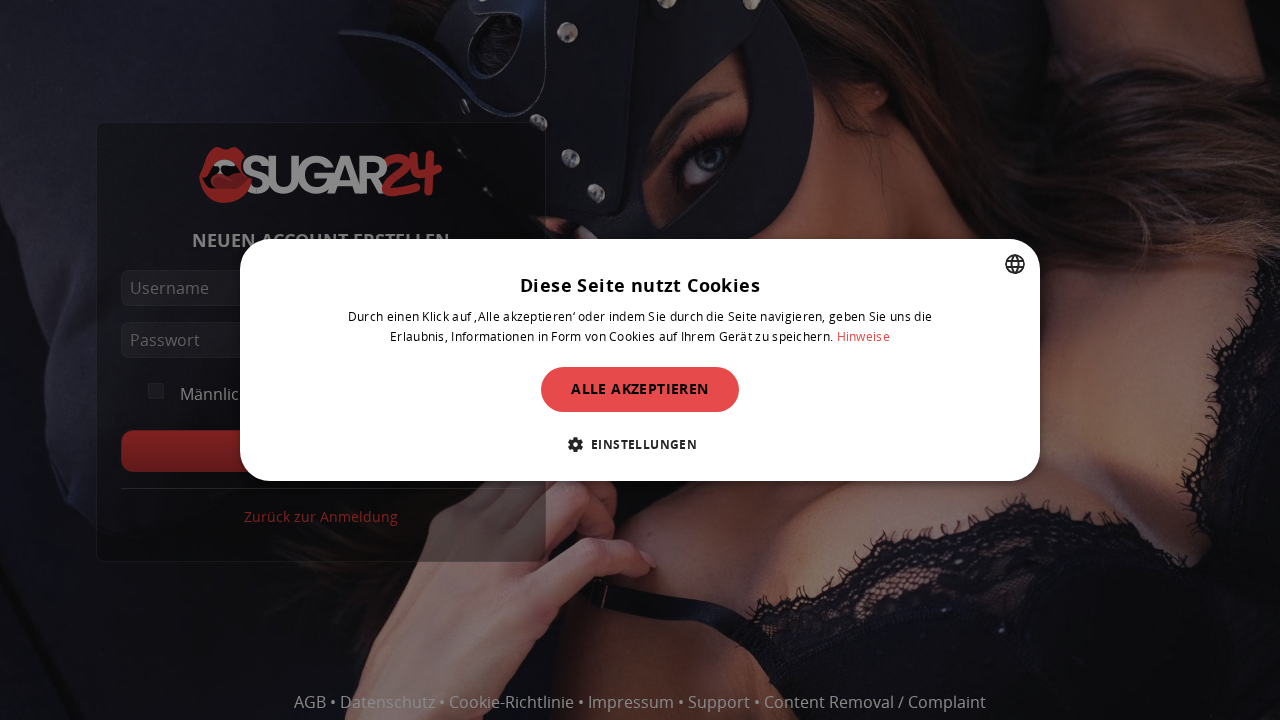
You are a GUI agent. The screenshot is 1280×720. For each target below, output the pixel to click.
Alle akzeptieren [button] (639, 388)
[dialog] (640, 360)
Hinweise (863, 336)
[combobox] (1015, 264)
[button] (640, 444)
